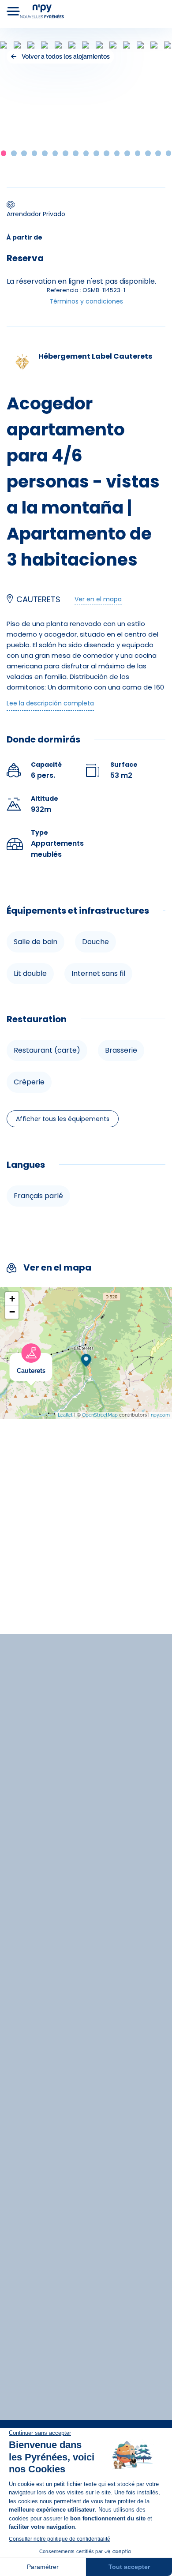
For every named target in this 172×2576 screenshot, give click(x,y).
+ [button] (12, 1299)
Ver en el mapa (98, 599)
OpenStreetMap (100, 1415)
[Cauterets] (52, 1359)
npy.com (160, 1415)
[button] (4, 153)
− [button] (12, 1312)
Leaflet (65, 1415)
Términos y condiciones (86, 301)
